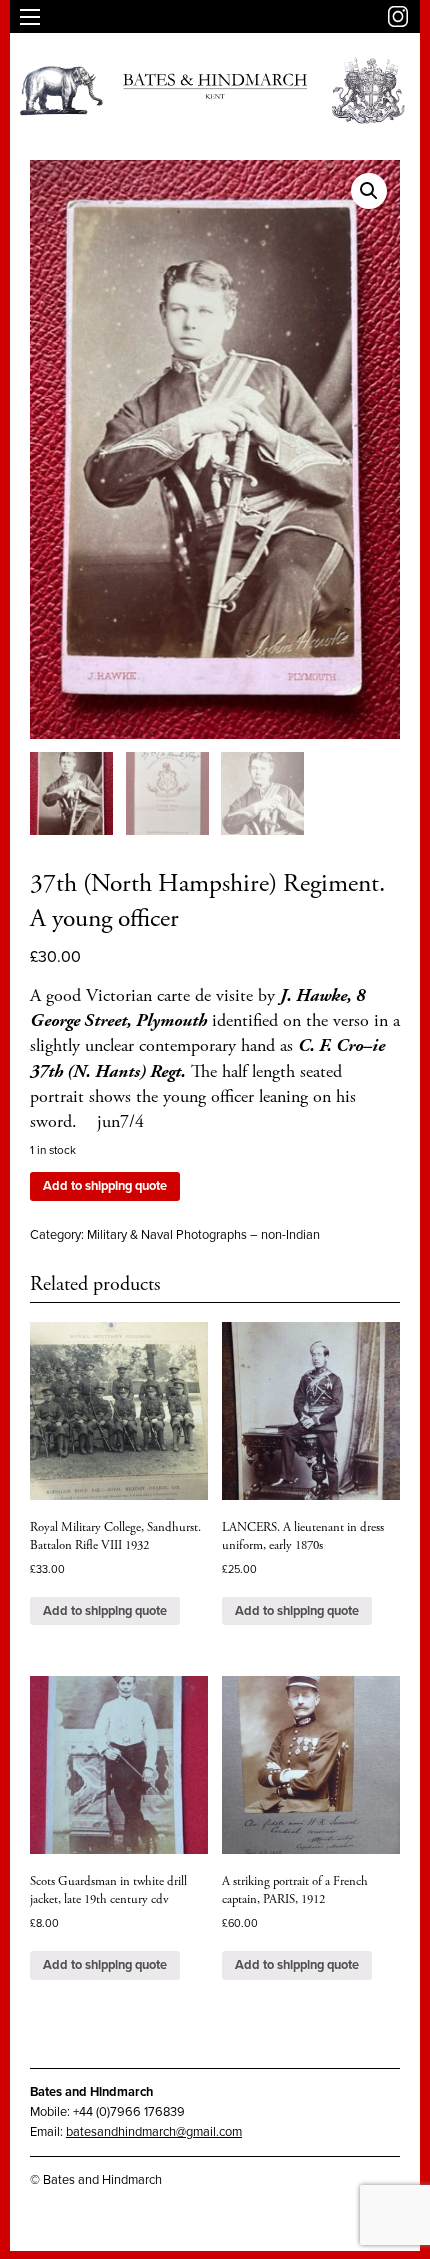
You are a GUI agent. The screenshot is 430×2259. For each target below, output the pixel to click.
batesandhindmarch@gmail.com (154, 2132)
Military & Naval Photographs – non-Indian (203, 1235)
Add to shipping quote (105, 1186)
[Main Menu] (30, 17)
